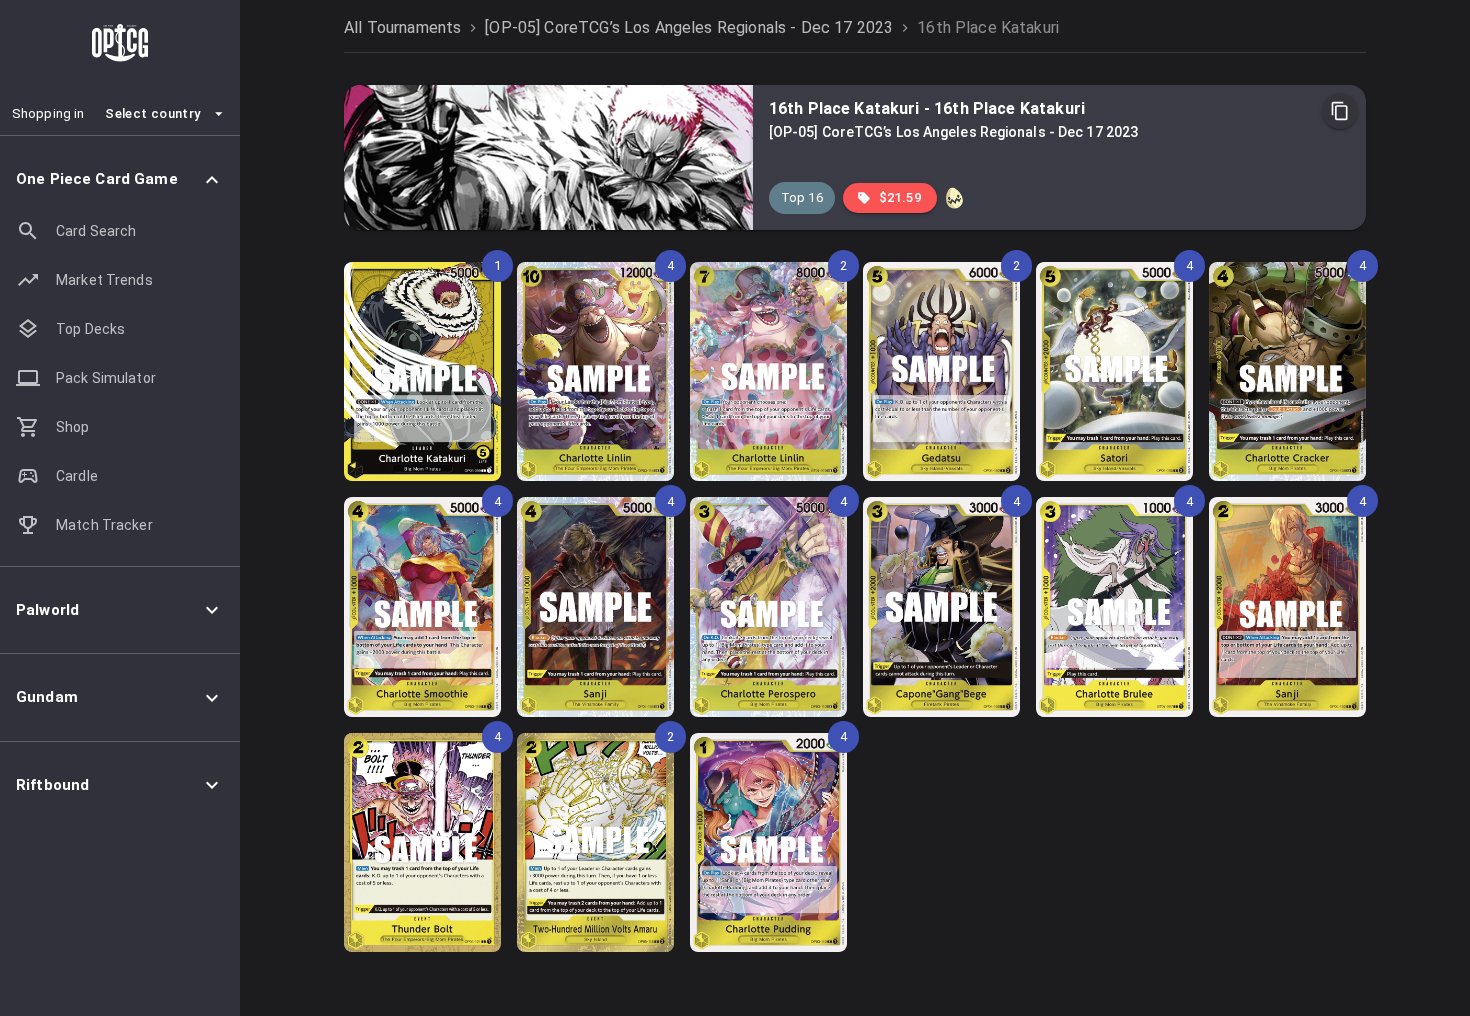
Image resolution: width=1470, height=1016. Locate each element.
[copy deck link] (1340, 111)
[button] (120, 179)
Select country (152, 113)
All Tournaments (402, 27)
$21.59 (900, 197)
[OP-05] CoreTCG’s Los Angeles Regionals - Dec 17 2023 (689, 27)
